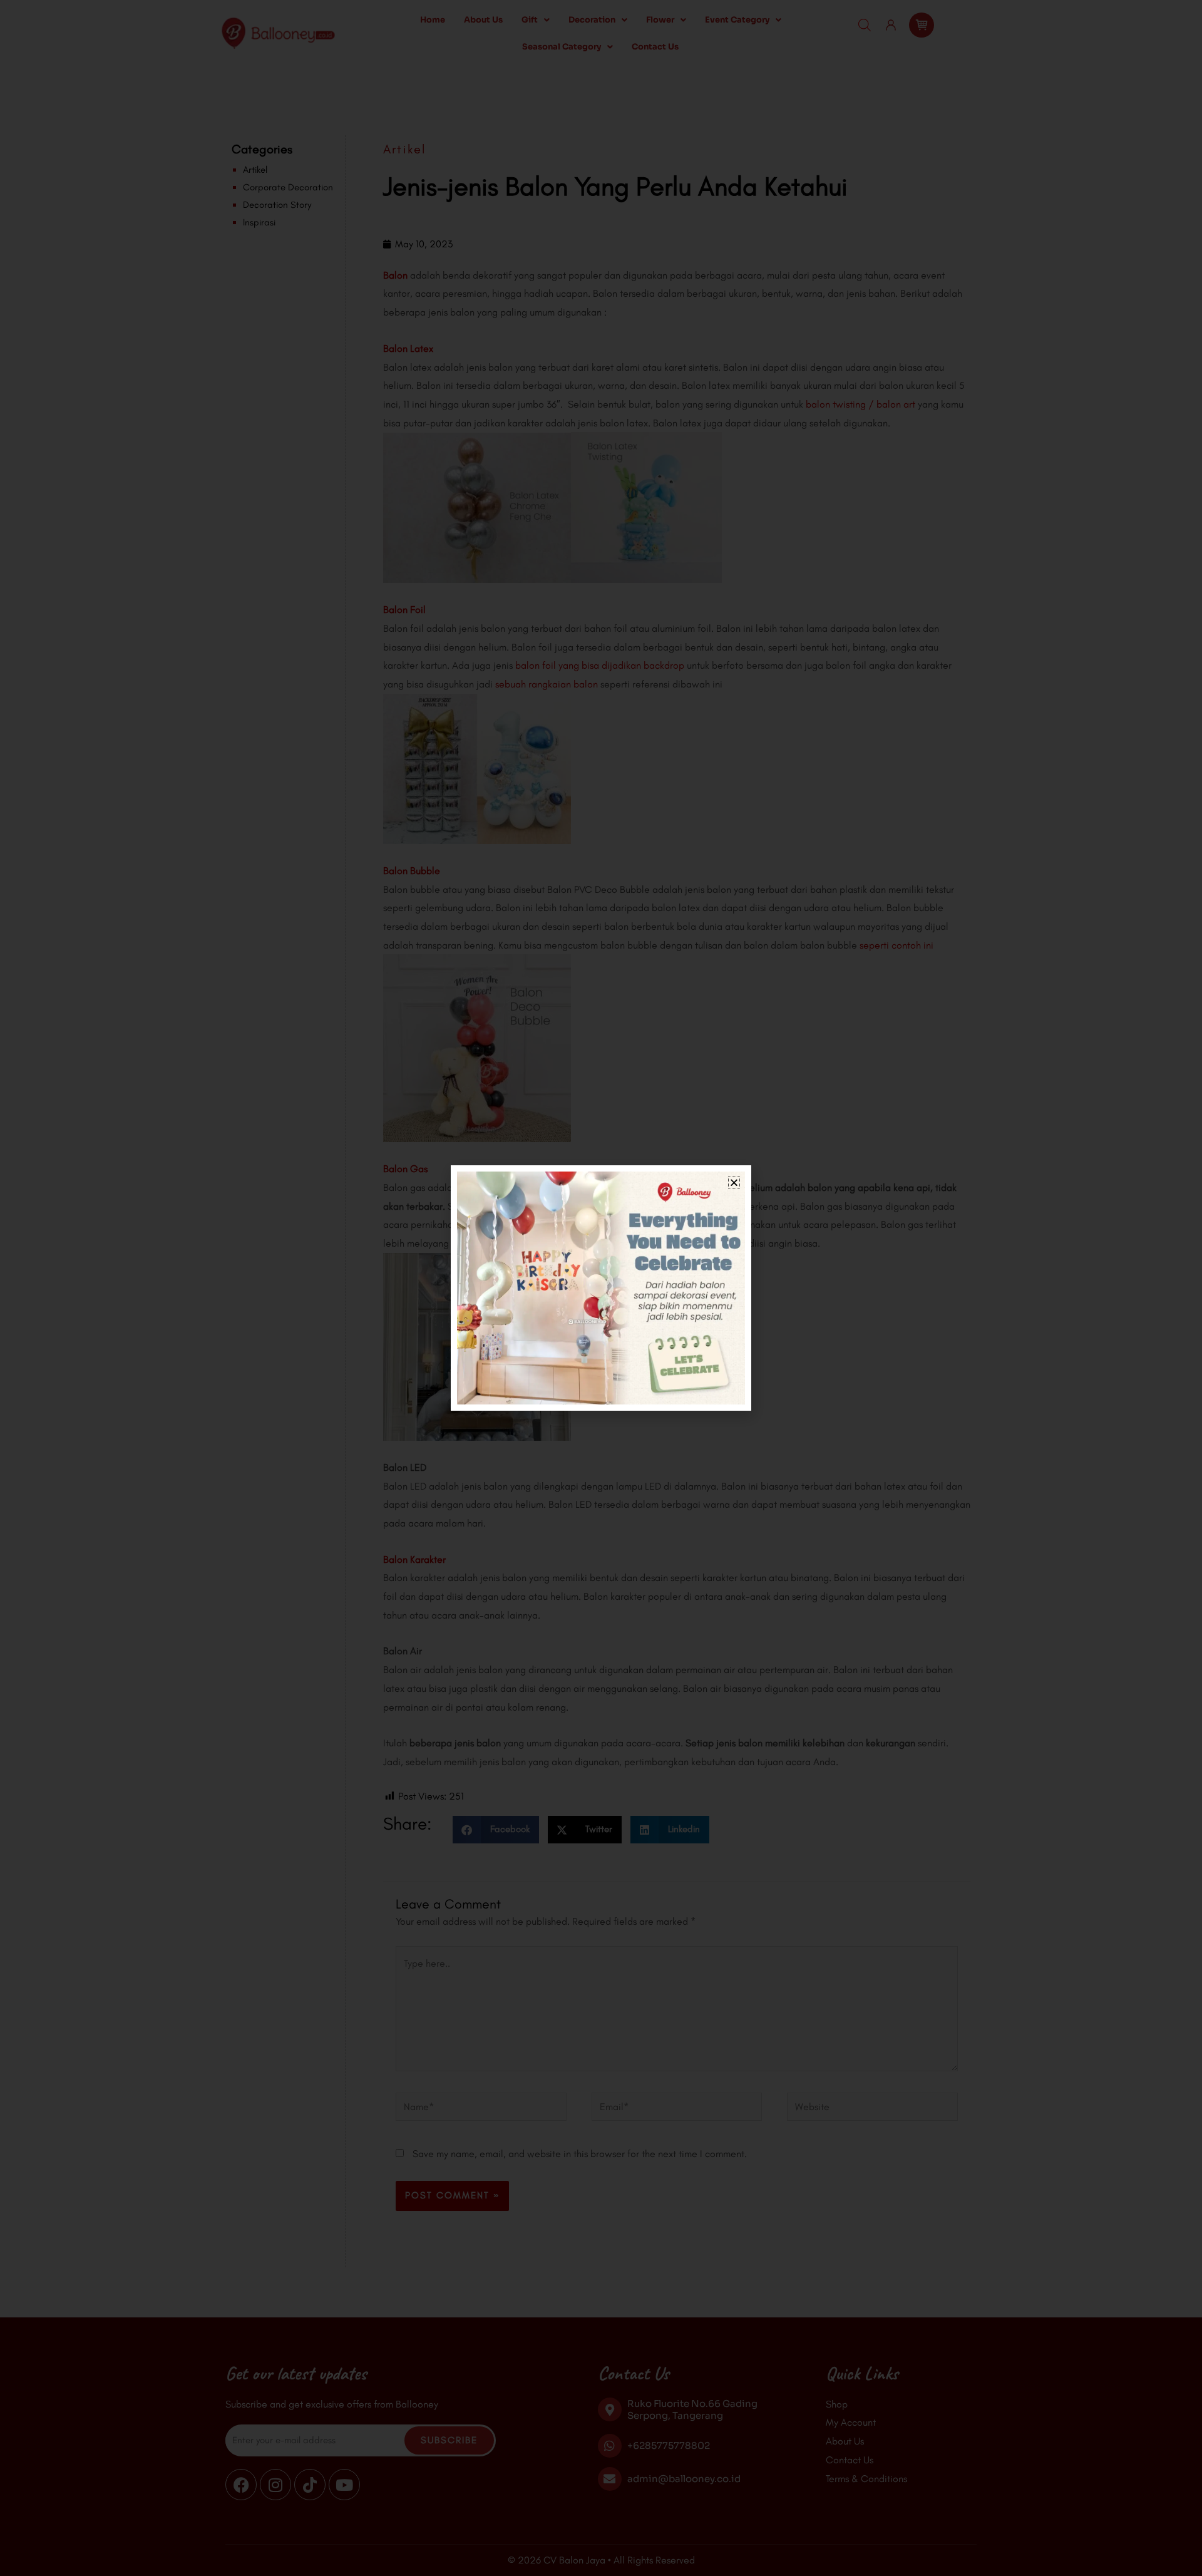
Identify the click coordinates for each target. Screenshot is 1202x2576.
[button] (734, 1182)
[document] (601, 1288)
